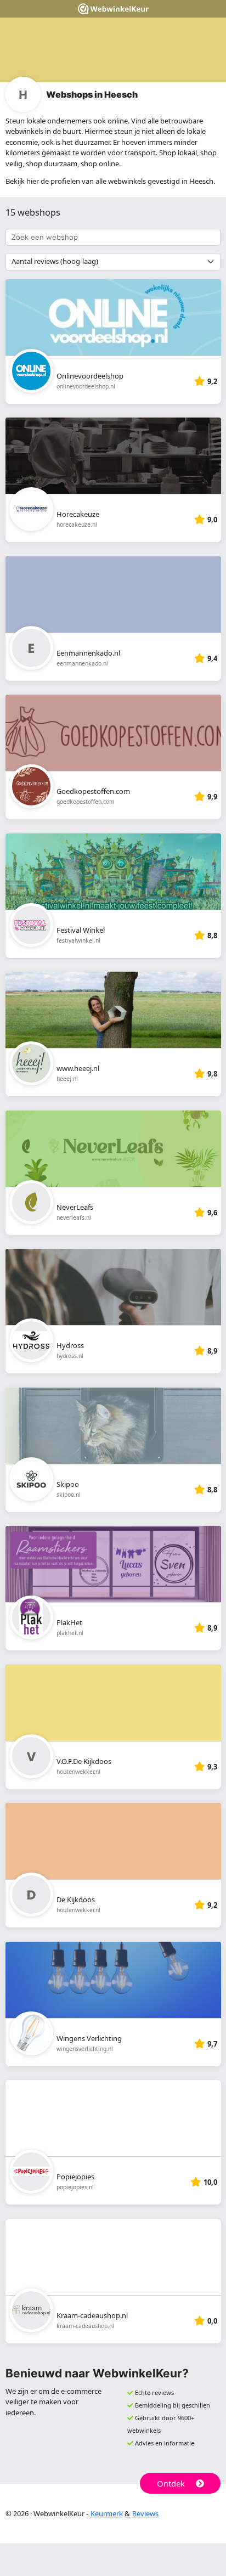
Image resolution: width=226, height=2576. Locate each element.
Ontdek (171, 2483)
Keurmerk (107, 2513)
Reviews (145, 2513)
